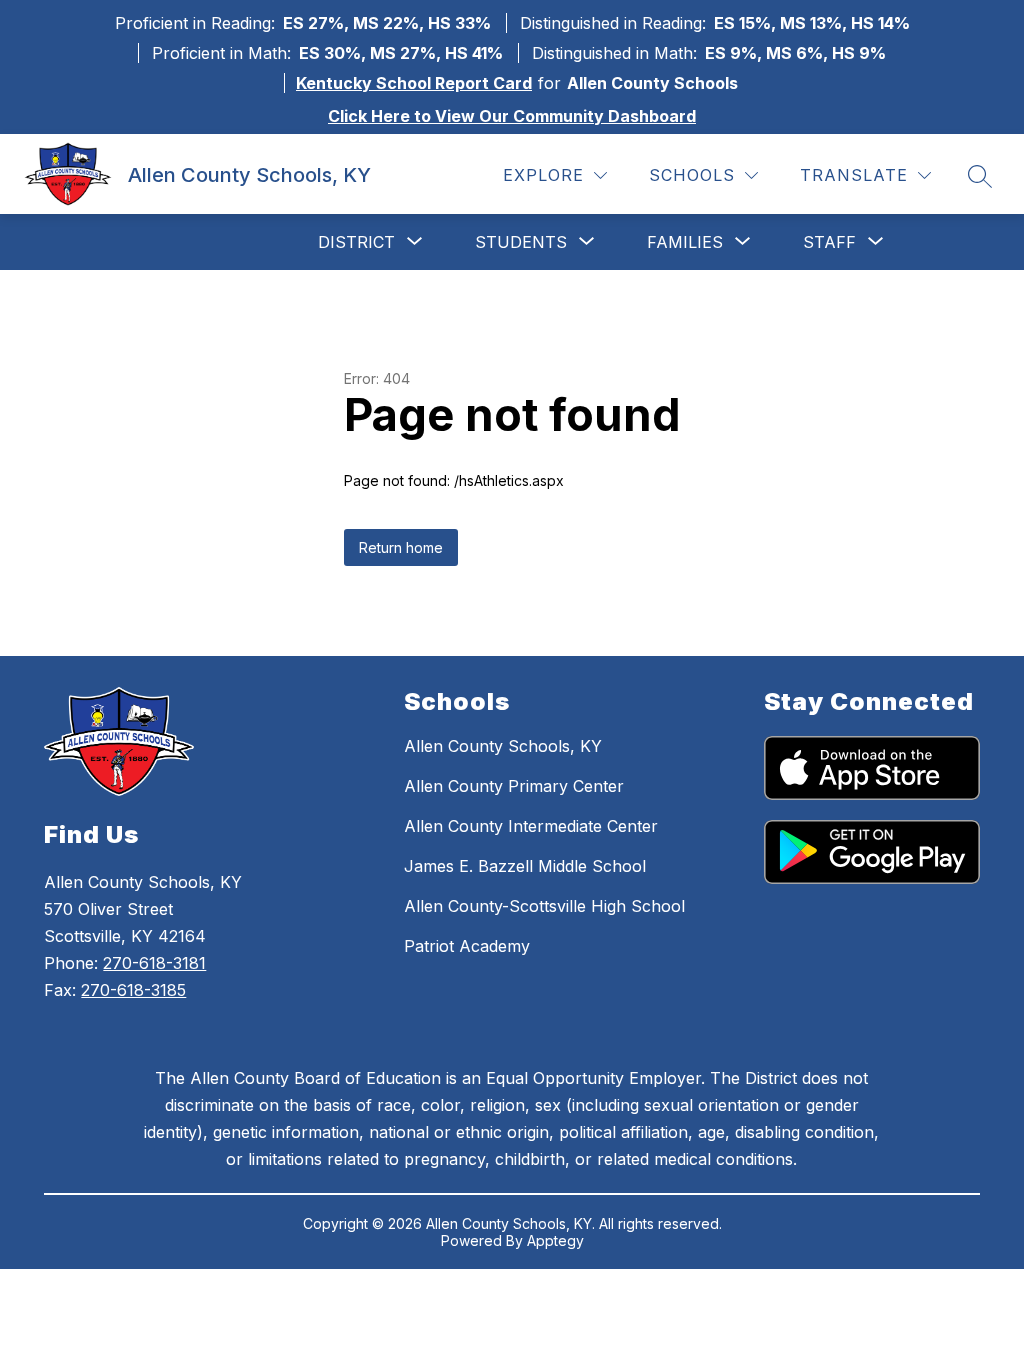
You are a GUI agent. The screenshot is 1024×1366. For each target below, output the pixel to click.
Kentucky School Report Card (414, 83)
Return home (401, 547)
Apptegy (555, 1240)
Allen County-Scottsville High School (544, 906)
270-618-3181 (154, 963)
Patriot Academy (467, 946)
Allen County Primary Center (514, 786)
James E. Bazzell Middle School (525, 866)
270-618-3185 (133, 990)
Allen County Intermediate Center (531, 826)
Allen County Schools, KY (503, 746)
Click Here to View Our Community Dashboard (512, 116)
